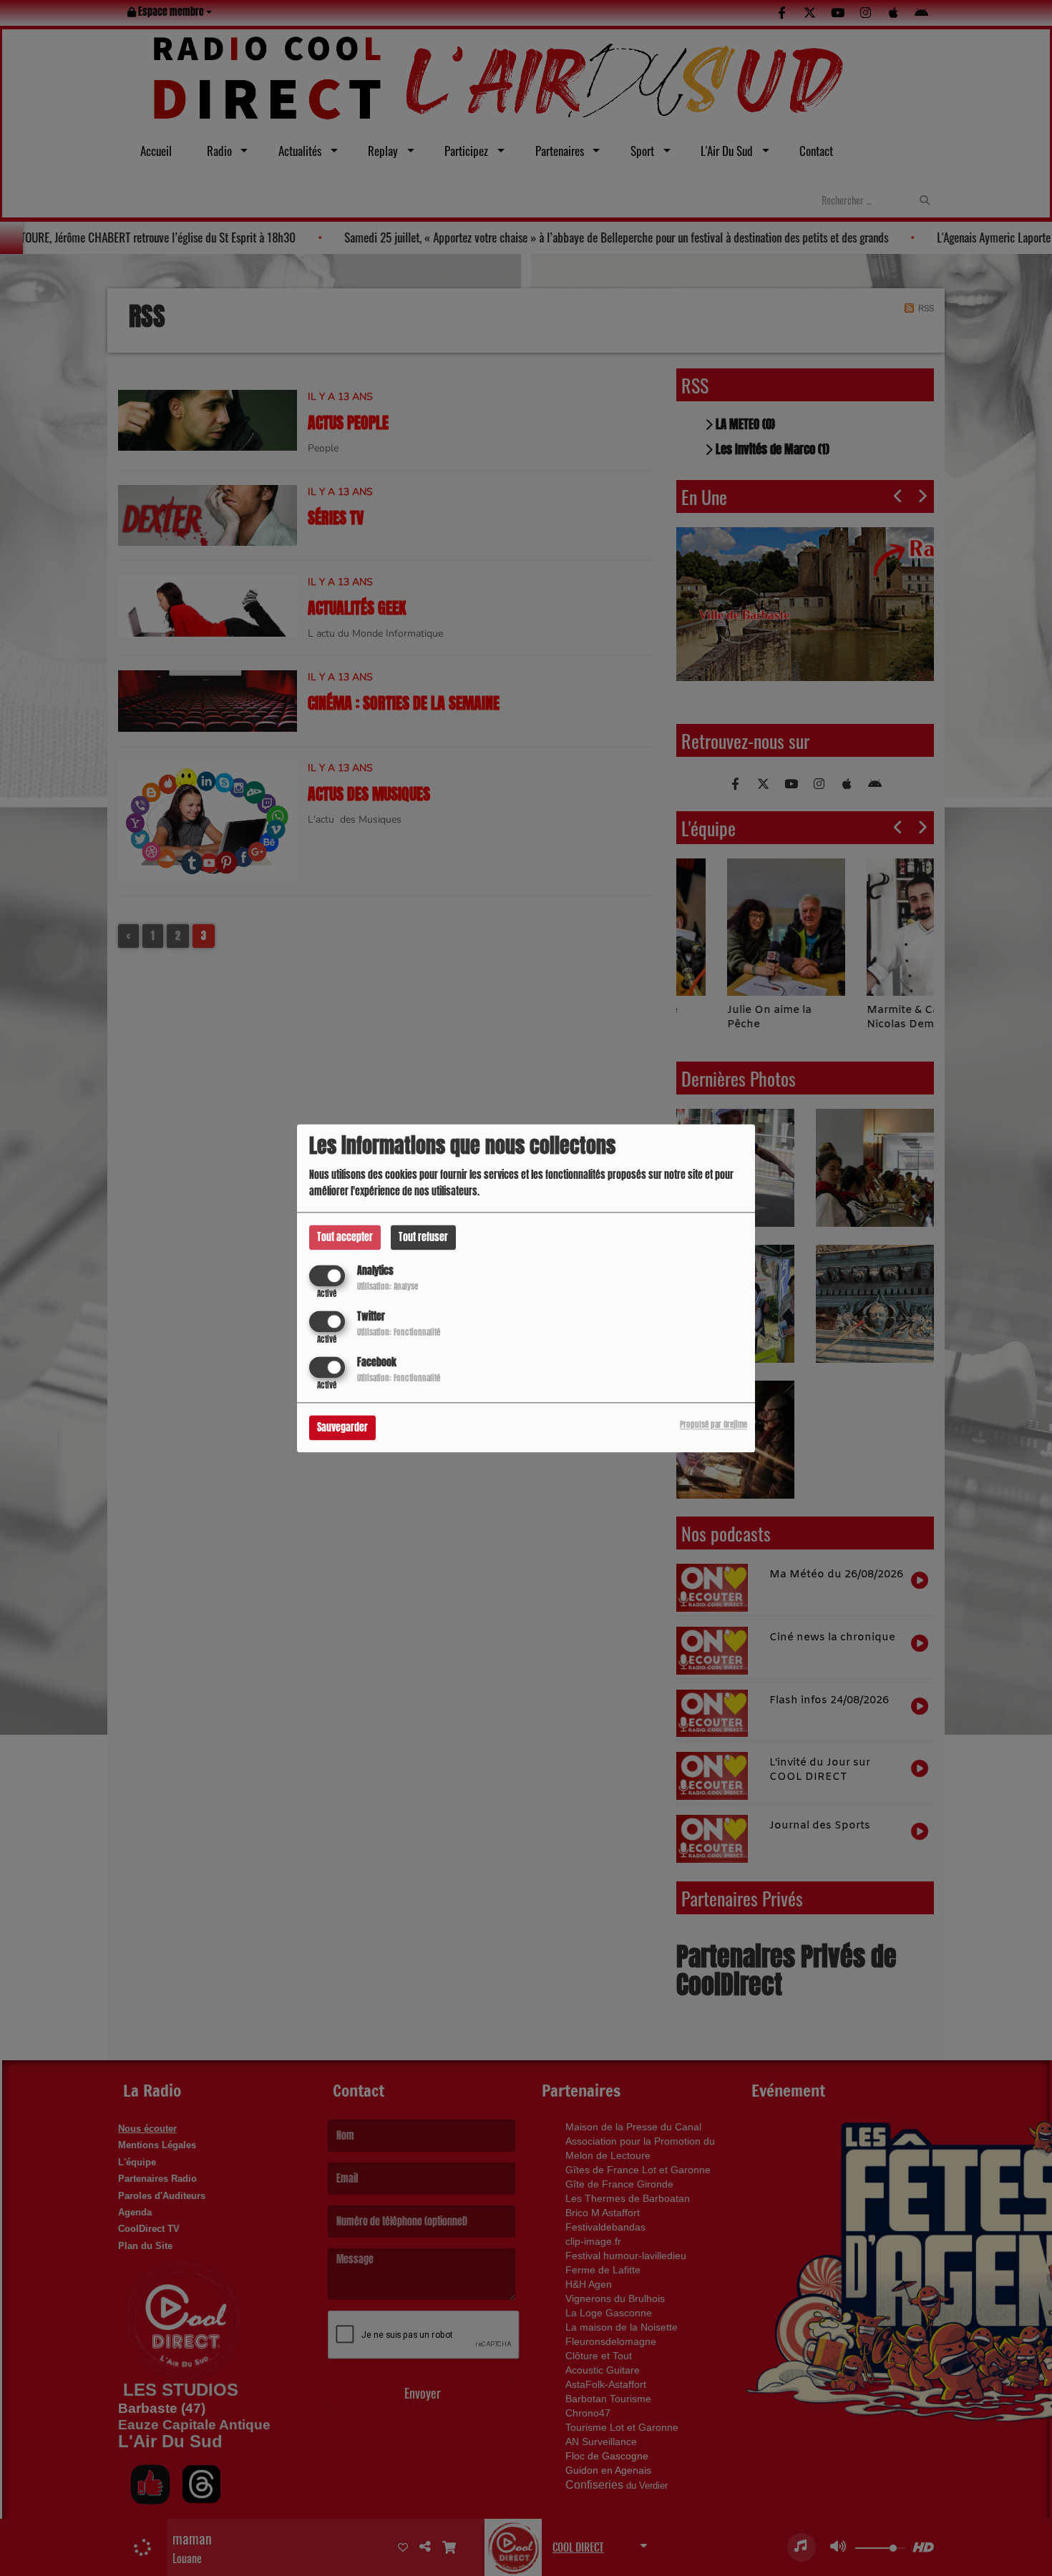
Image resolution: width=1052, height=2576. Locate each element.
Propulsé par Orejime (713, 1425)
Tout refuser (423, 1237)
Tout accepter (345, 1237)
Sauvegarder (342, 1427)
